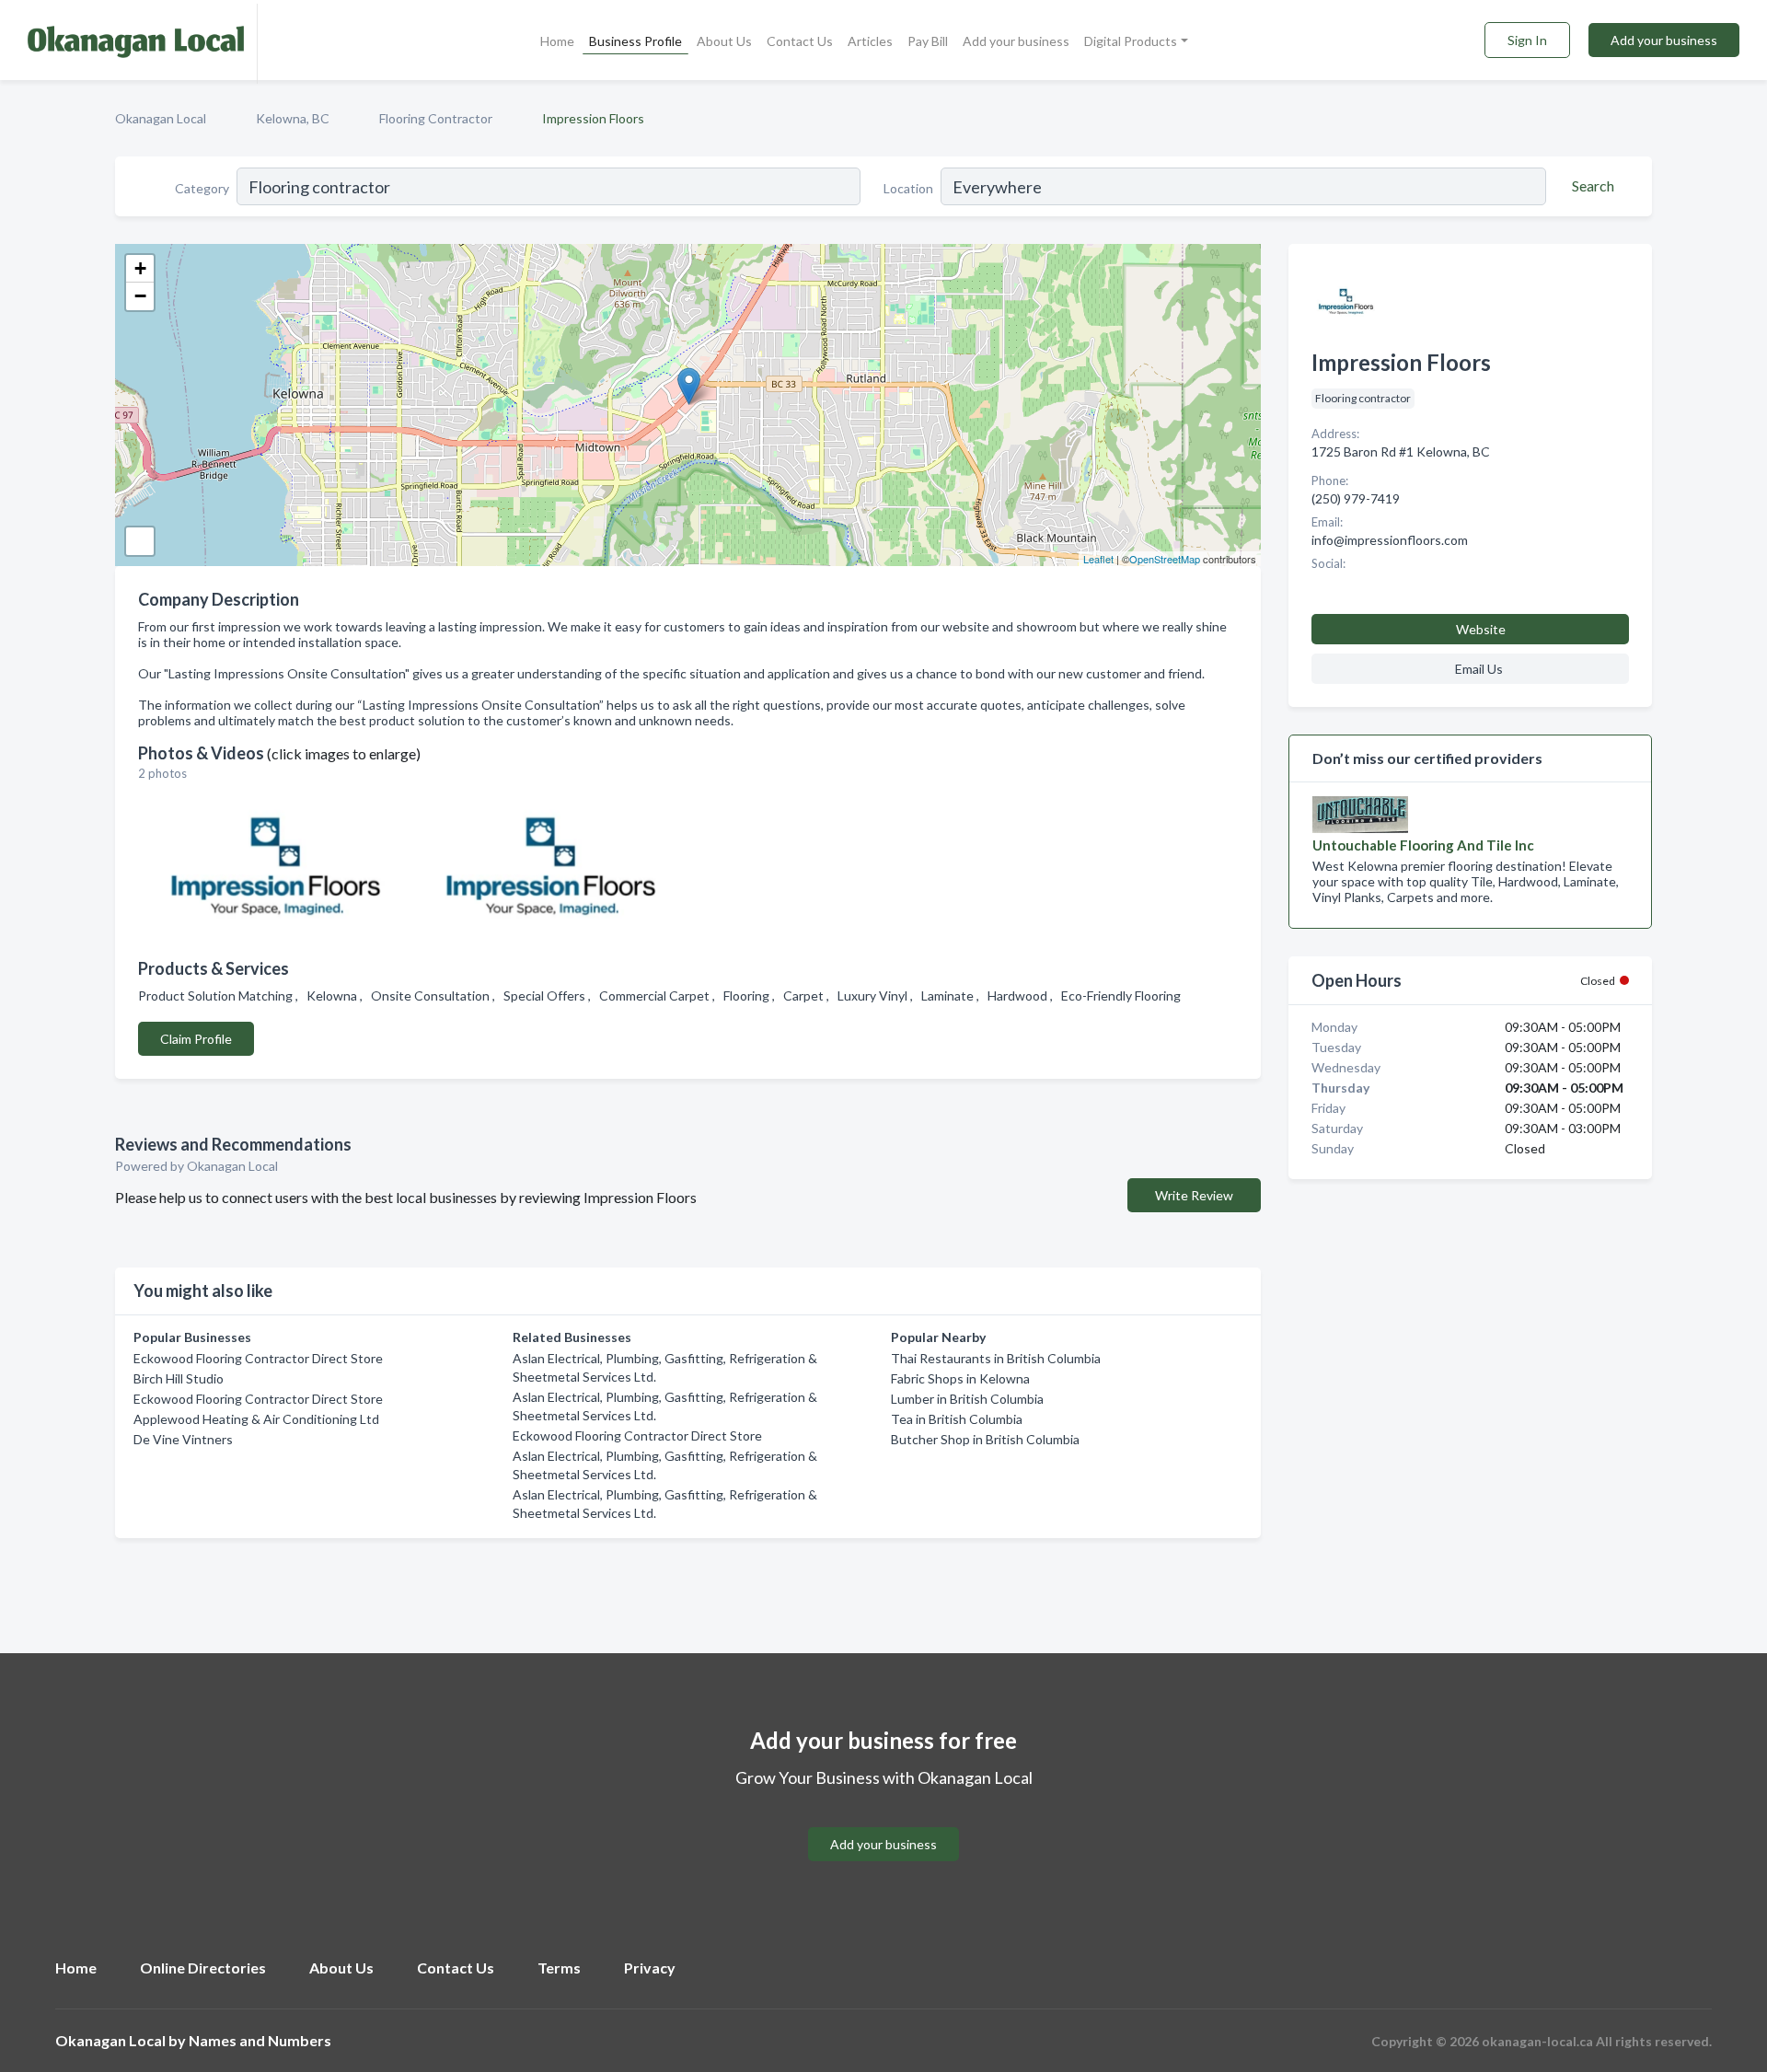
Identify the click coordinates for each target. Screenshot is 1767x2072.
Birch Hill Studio (179, 1378)
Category (202, 188)
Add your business (1016, 41)
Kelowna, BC (293, 118)
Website (1481, 629)
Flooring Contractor (436, 118)
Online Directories (203, 1968)
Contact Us (800, 41)
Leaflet (1098, 559)
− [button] (140, 296)
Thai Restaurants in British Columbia (996, 1358)
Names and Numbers (260, 2040)
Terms (559, 1968)
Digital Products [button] (1131, 41)
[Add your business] (883, 1822)
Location (908, 188)
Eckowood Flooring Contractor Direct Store (258, 1358)
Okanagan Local (161, 118)
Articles (870, 41)
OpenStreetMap (1165, 559)
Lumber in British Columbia (967, 1399)
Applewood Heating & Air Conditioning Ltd (256, 1419)
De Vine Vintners (183, 1439)
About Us (724, 41)
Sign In (1527, 40)
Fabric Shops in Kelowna (960, 1378)
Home (557, 41)
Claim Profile (196, 1039)
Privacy (650, 1968)
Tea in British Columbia (957, 1419)
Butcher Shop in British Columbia (985, 1439)
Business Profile (635, 41)
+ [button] (140, 268)
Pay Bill (928, 41)
